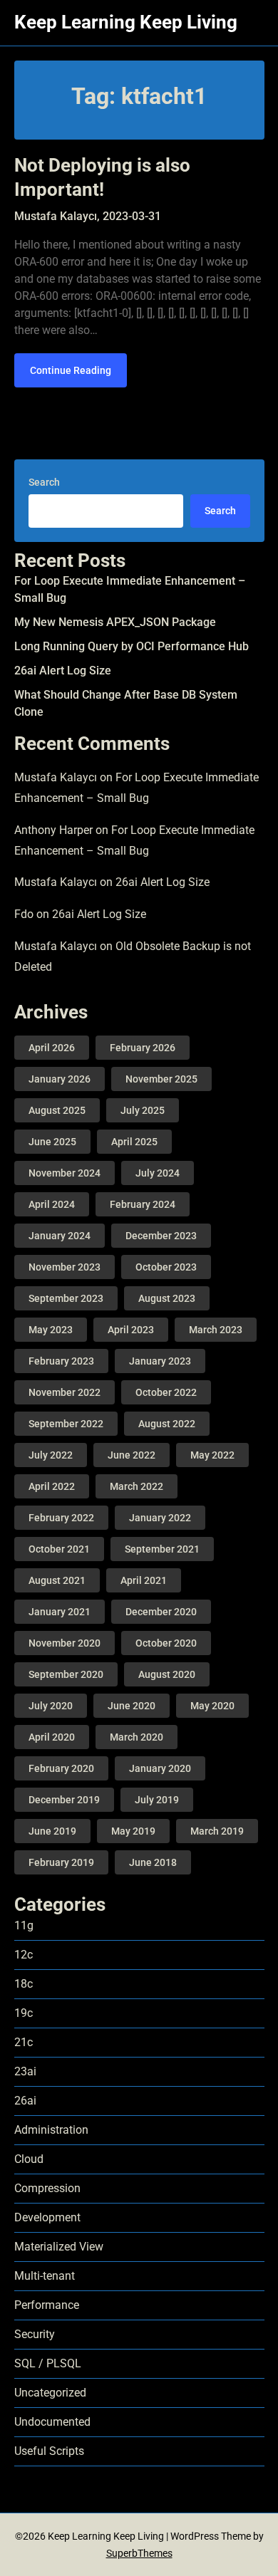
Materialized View (59, 2247)
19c (24, 2013)
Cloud (29, 2159)
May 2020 (212, 1706)
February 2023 (61, 1361)
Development (47, 2217)
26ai (25, 2101)
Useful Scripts (49, 2451)
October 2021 (59, 1549)
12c (24, 1955)
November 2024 (65, 1173)
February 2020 (61, 1768)
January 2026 (60, 1079)
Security (35, 2334)
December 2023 (161, 1236)
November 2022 (65, 1392)
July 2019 (157, 1800)
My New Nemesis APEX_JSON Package (115, 622)
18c (24, 1984)
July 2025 (143, 1110)
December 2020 (161, 1612)
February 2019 (61, 1862)
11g (24, 1925)
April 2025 (134, 1142)
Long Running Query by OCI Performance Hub (132, 646)
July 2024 (158, 1173)
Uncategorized (50, 2393)
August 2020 (167, 1674)
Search (44, 482)
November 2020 (65, 1643)
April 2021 (144, 1580)
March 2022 (137, 1486)
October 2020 (166, 1643)
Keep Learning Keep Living (126, 22)
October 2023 (166, 1267)
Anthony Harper (53, 830)
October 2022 (166, 1392)
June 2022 (132, 1455)
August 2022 (167, 1424)
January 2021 (60, 1612)
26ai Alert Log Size (63, 671)
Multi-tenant (45, 2276)
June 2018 (153, 1862)
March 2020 (137, 1737)
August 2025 (57, 1110)
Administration (51, 2130)
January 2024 (60, 1236)
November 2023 (65, 1267)
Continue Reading (71, 370)
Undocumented (52, 2422)
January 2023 (160, 1361)
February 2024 (143, 1204)
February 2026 (143, 1048)
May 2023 (51, 1330)
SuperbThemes (139, 2553)
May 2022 (212, 1455)
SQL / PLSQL (48, 2363)
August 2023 (167, 1298)
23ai (25, 2071)
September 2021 (162, 1549)
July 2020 (51, 1706)
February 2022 (61, 1518)
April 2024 (52, 1204)
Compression (47, 2188)
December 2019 (64, 1800)
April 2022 (52, 1486)
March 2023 (216, 1330)
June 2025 (52, 1142)
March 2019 (217, 1831)
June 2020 (132, 1706)
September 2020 (66, 1674)
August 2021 (57, 1580)
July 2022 (51, 1455)
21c (24, 2042)
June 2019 (52, 1831)
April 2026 (52, 1048)
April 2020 (52, 1737)
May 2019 (133, 1831)
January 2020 (160, 1768)
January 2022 (160, 1518)
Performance (47, 2305)
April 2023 (131, 1330)
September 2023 (66, 1298)
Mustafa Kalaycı (56, 777)
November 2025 (161, 1079)
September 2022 (66, 1424)
